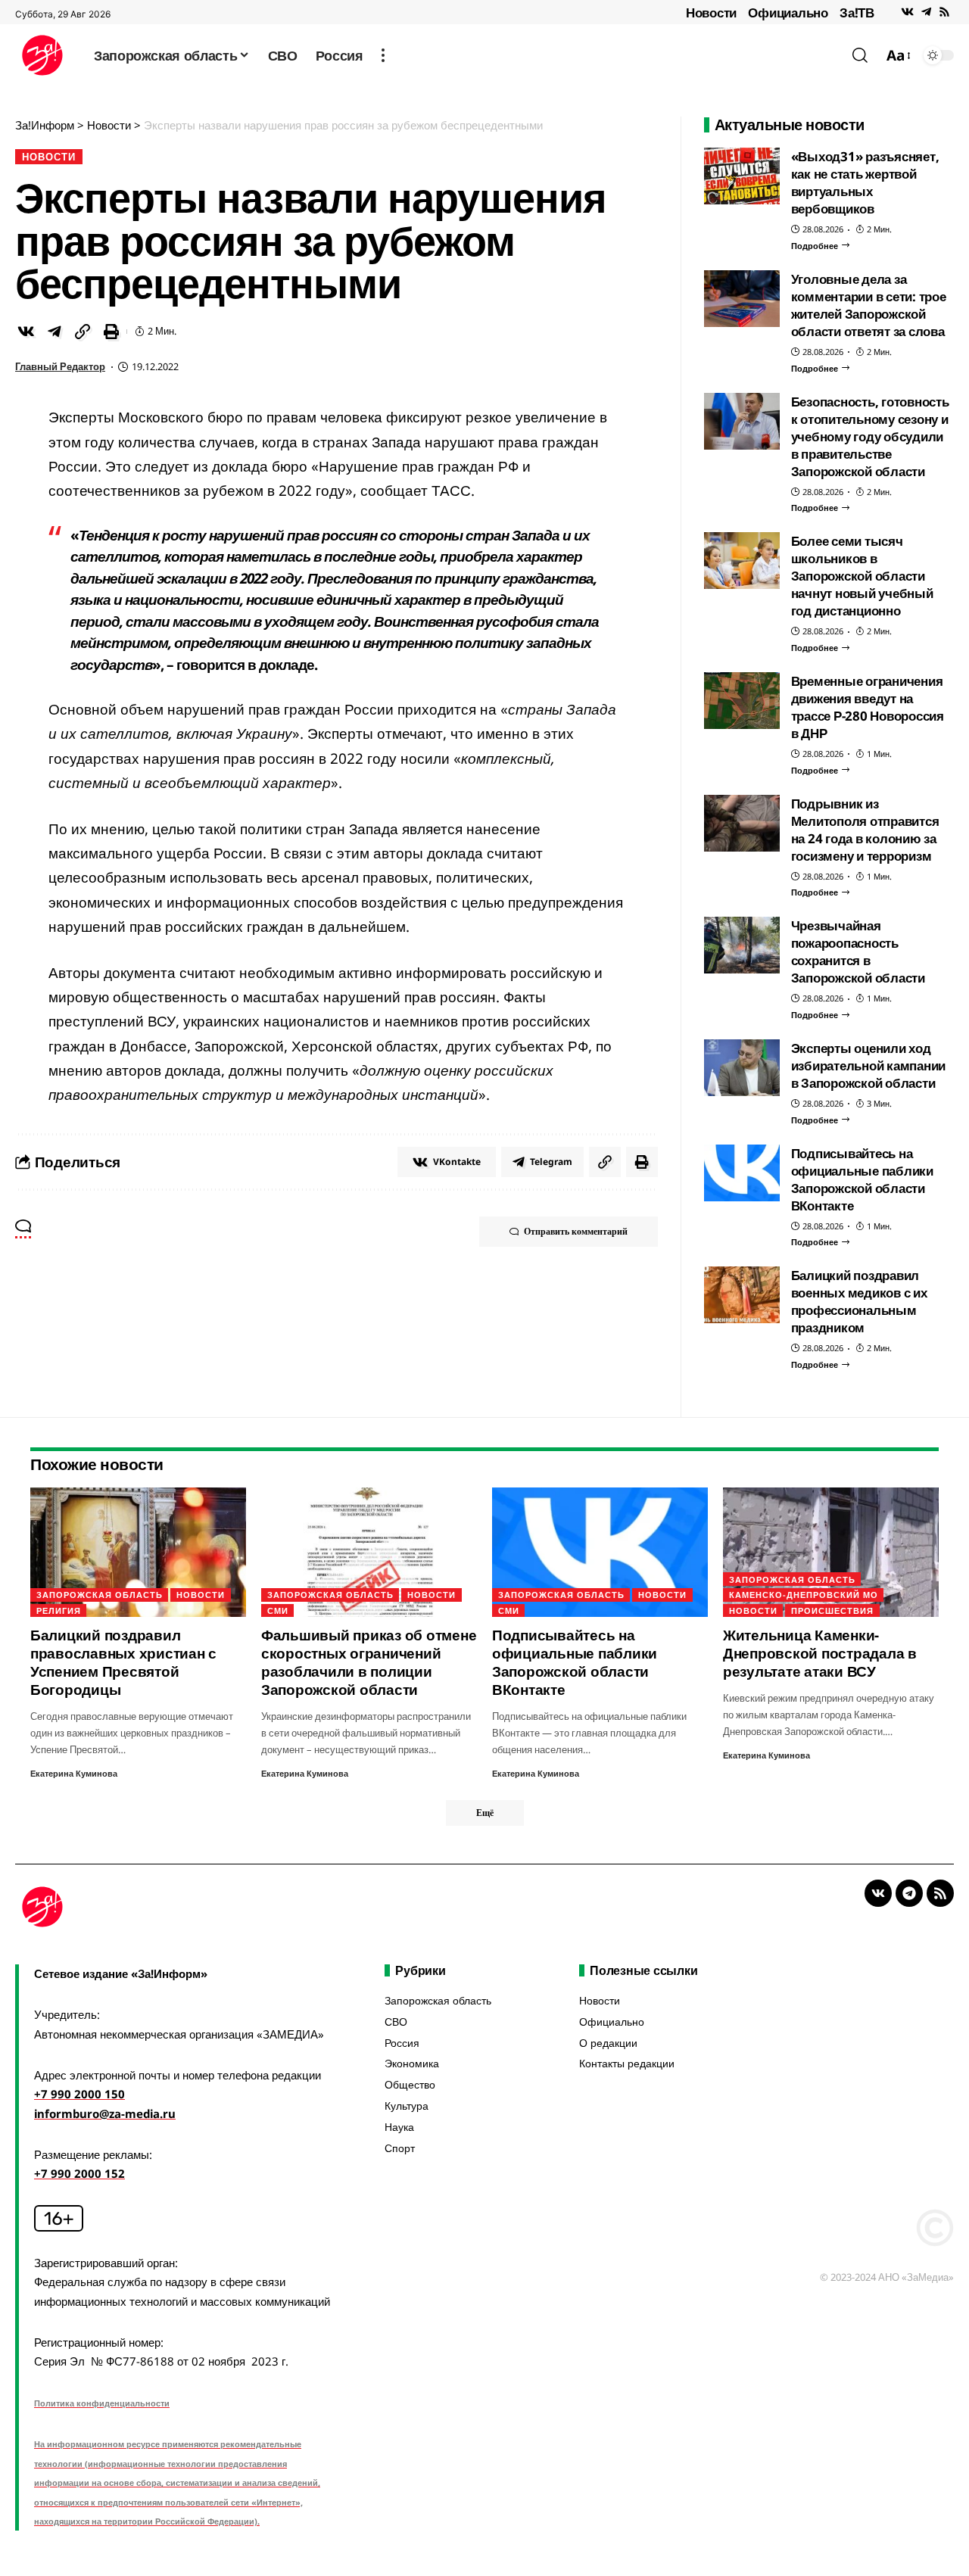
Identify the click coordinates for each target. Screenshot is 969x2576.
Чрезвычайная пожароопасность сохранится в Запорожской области (858, 952)
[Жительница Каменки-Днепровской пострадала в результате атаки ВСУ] (831, 1552)
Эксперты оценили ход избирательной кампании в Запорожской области (869, 1065)
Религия (59, 1610)
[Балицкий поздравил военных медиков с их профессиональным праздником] (742, 1295)
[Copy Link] (83, 332)
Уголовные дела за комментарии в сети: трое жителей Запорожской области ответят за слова (869, 305)
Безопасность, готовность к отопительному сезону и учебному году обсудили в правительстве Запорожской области (870, 436)
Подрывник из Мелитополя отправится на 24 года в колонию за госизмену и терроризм (865, 830)
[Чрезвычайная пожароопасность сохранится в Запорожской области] (742, 945)
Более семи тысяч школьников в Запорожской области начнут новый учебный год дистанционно (862, 576)
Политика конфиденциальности (102, 2403)
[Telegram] (926, 12)
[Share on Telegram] (55, 332)
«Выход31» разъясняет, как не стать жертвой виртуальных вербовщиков (865, 182)
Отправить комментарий (576, 1231)
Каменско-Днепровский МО (804, 1595)
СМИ (278, 1610)
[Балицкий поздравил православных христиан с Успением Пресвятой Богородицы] (138, 1552)
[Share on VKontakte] (26, 332)
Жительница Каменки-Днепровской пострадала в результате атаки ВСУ (820, 1653)
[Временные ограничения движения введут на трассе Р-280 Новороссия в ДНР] (742, 701)
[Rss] (944, 12)
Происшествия (832, 1610)
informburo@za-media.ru (105, 2113)
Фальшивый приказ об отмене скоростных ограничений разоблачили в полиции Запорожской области (369, 1662)
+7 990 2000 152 (79, 2173)
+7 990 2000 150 (79, 2094)
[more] (383, 55)
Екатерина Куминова (74, 1773)
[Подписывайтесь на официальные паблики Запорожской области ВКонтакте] (742, 1173)
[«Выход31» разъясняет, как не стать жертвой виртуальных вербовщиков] (742, 176)
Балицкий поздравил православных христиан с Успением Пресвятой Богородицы (123, 1662)
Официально (788, 12)
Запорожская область (100, 1595)
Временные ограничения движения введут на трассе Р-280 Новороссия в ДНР (868, 707)
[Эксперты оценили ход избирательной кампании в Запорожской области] (742, 1068)
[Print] (111, 332)
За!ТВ (857, 12)
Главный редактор (60, 366)
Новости (711, 12)
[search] (860, 55)
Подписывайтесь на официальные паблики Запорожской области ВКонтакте (862, 1179)
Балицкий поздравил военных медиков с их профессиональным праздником (859, 1301)
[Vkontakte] (907, 12)
